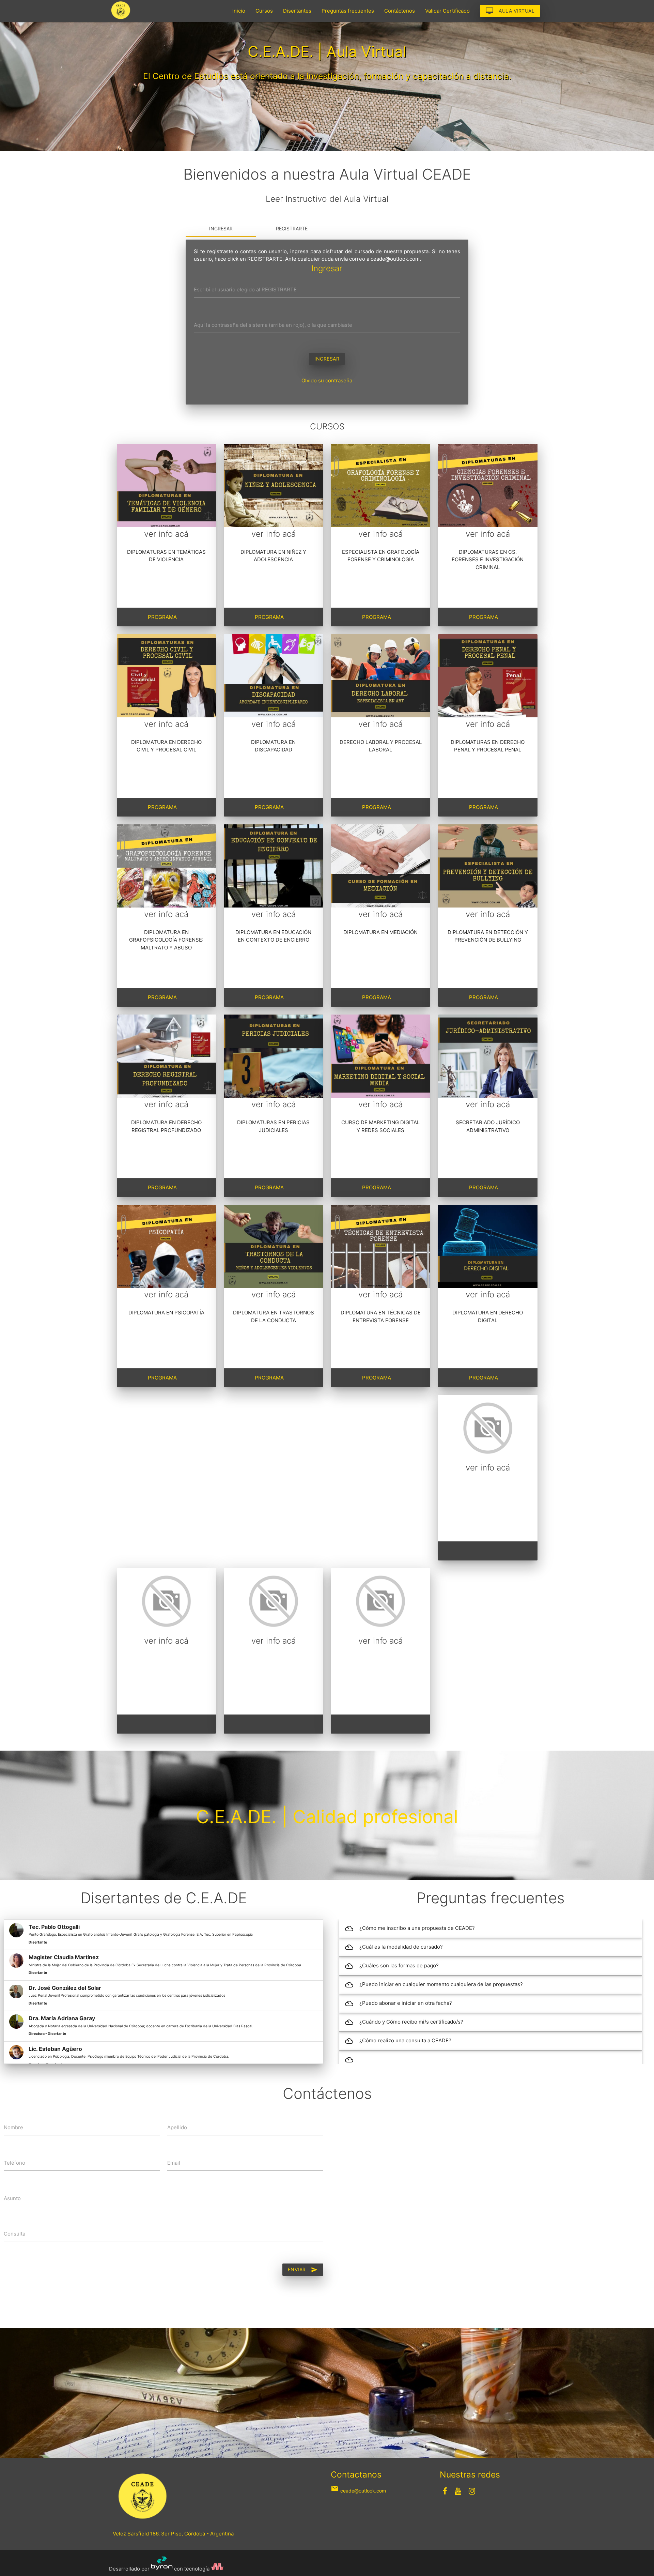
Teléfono (14, 2163)
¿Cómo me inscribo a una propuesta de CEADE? (410, 1929)
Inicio (239, 11)
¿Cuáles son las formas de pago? (392, 1966)
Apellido (177, 2127)
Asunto (12, 2198)
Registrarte (292, 228)
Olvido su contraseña (327, 380)
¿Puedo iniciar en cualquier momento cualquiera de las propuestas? (434, 1985)
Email (174, 2163)
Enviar (303, 2270)
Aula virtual (510, 11)
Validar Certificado (447, 11)
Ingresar (221, 228)
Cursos (264, 11)
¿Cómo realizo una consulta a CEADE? (398, 2041)
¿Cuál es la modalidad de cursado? (394, 1947)
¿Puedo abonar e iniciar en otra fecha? (399, 2003)
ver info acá (166, 534)
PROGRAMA (162, 617)
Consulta (14, 2234)
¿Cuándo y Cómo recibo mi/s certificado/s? (404, 2022)
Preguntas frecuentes (348, 11)
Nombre (13, 2127)
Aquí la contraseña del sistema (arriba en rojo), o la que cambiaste (273, 325)
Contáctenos (400, 11)
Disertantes (297, 11)
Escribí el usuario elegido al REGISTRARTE (245, 289)
